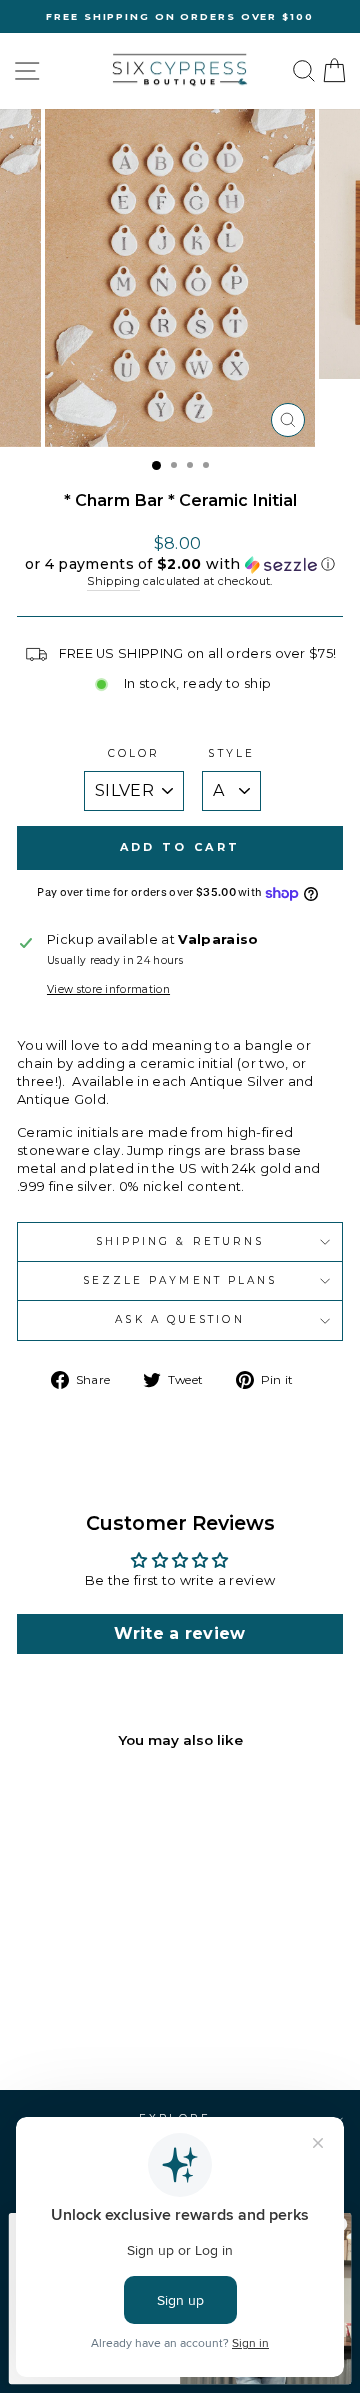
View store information (108, 989)
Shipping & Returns (180, 1241)
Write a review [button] (180, 1633)
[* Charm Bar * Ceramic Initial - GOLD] (67, 2021)
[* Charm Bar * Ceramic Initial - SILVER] (90, 2021)
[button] (180, 564)
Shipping (113, 581)
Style (231, 753)
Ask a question (179, 1319)
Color (134, 753)
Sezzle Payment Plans (180, 1280)
